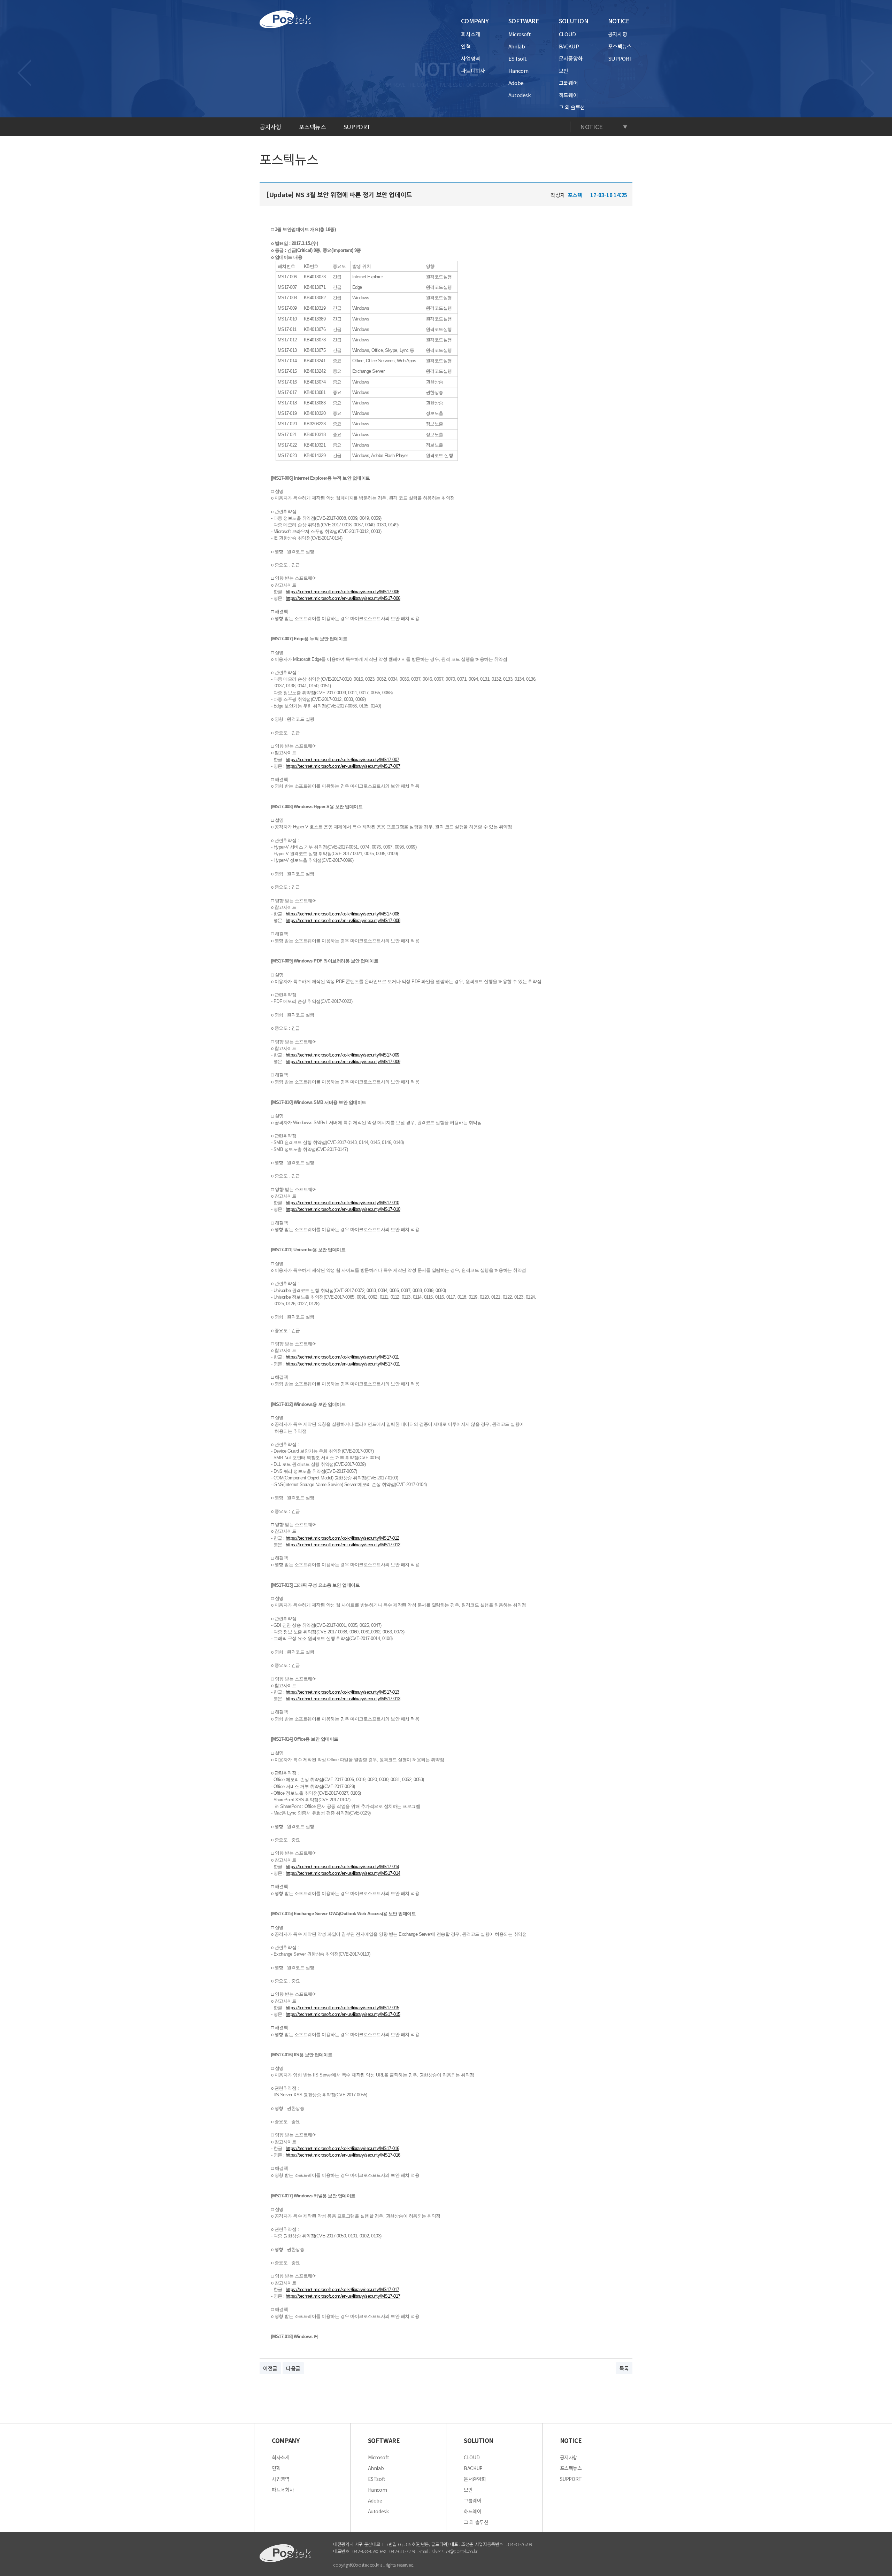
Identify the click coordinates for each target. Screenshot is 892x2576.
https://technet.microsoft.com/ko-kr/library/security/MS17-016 (343, 2148)
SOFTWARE (524, 21)
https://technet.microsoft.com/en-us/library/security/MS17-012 (343, 1545)
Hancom (518, 71)
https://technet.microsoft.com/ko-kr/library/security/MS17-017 (343, 2289)
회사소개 (471, 34)
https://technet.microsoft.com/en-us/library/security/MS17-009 (343, 1062)
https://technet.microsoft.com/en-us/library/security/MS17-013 (343, 1699)
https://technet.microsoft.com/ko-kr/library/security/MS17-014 (343, 1867)
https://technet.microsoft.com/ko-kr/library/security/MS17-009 (343, 1055)
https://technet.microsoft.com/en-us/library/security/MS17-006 (343, 598)
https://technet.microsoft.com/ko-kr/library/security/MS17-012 (343, 1538)
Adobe (516, 83)
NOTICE (619, 21)
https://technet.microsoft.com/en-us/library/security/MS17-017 (343, 2296)
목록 (624, 2368)
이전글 (270, 2368)
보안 (564, 71)
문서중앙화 (571, 58)
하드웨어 (568, 95)
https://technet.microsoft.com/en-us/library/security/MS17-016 (343, 2155)
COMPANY (475, 21)
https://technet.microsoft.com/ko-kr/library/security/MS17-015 (343, 2008)
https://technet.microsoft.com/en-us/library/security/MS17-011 (343, 1364)
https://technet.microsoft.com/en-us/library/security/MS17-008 (343, 920)
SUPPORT (620, 58)
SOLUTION (574, 21)
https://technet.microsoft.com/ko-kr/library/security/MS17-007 (343, 760)
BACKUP (569, 46)
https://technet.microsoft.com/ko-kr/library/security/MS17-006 (343, 592)
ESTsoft (518, 58)
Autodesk (520, 95)
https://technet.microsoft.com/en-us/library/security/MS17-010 (343, 1209)
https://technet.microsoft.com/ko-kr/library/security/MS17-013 (343, 1692)
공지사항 (618, 34)
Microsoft (520, 34)
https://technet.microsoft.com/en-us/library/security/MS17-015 (343, 2014)
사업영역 (471, 58)
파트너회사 (473, 71)
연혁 (466, 46)
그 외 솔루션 (572, 107)
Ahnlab (517, 46)
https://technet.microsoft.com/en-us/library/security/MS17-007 (343, 766)
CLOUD (567, 34)
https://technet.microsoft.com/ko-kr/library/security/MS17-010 (343, 1203)
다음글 (293, 2368)
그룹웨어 (568, 83)
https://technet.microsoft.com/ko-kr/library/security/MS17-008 (343, 914)
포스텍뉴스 (620, 46)
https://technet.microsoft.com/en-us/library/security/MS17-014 (343, 1873)
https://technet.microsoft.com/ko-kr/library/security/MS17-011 (342, 1357)
